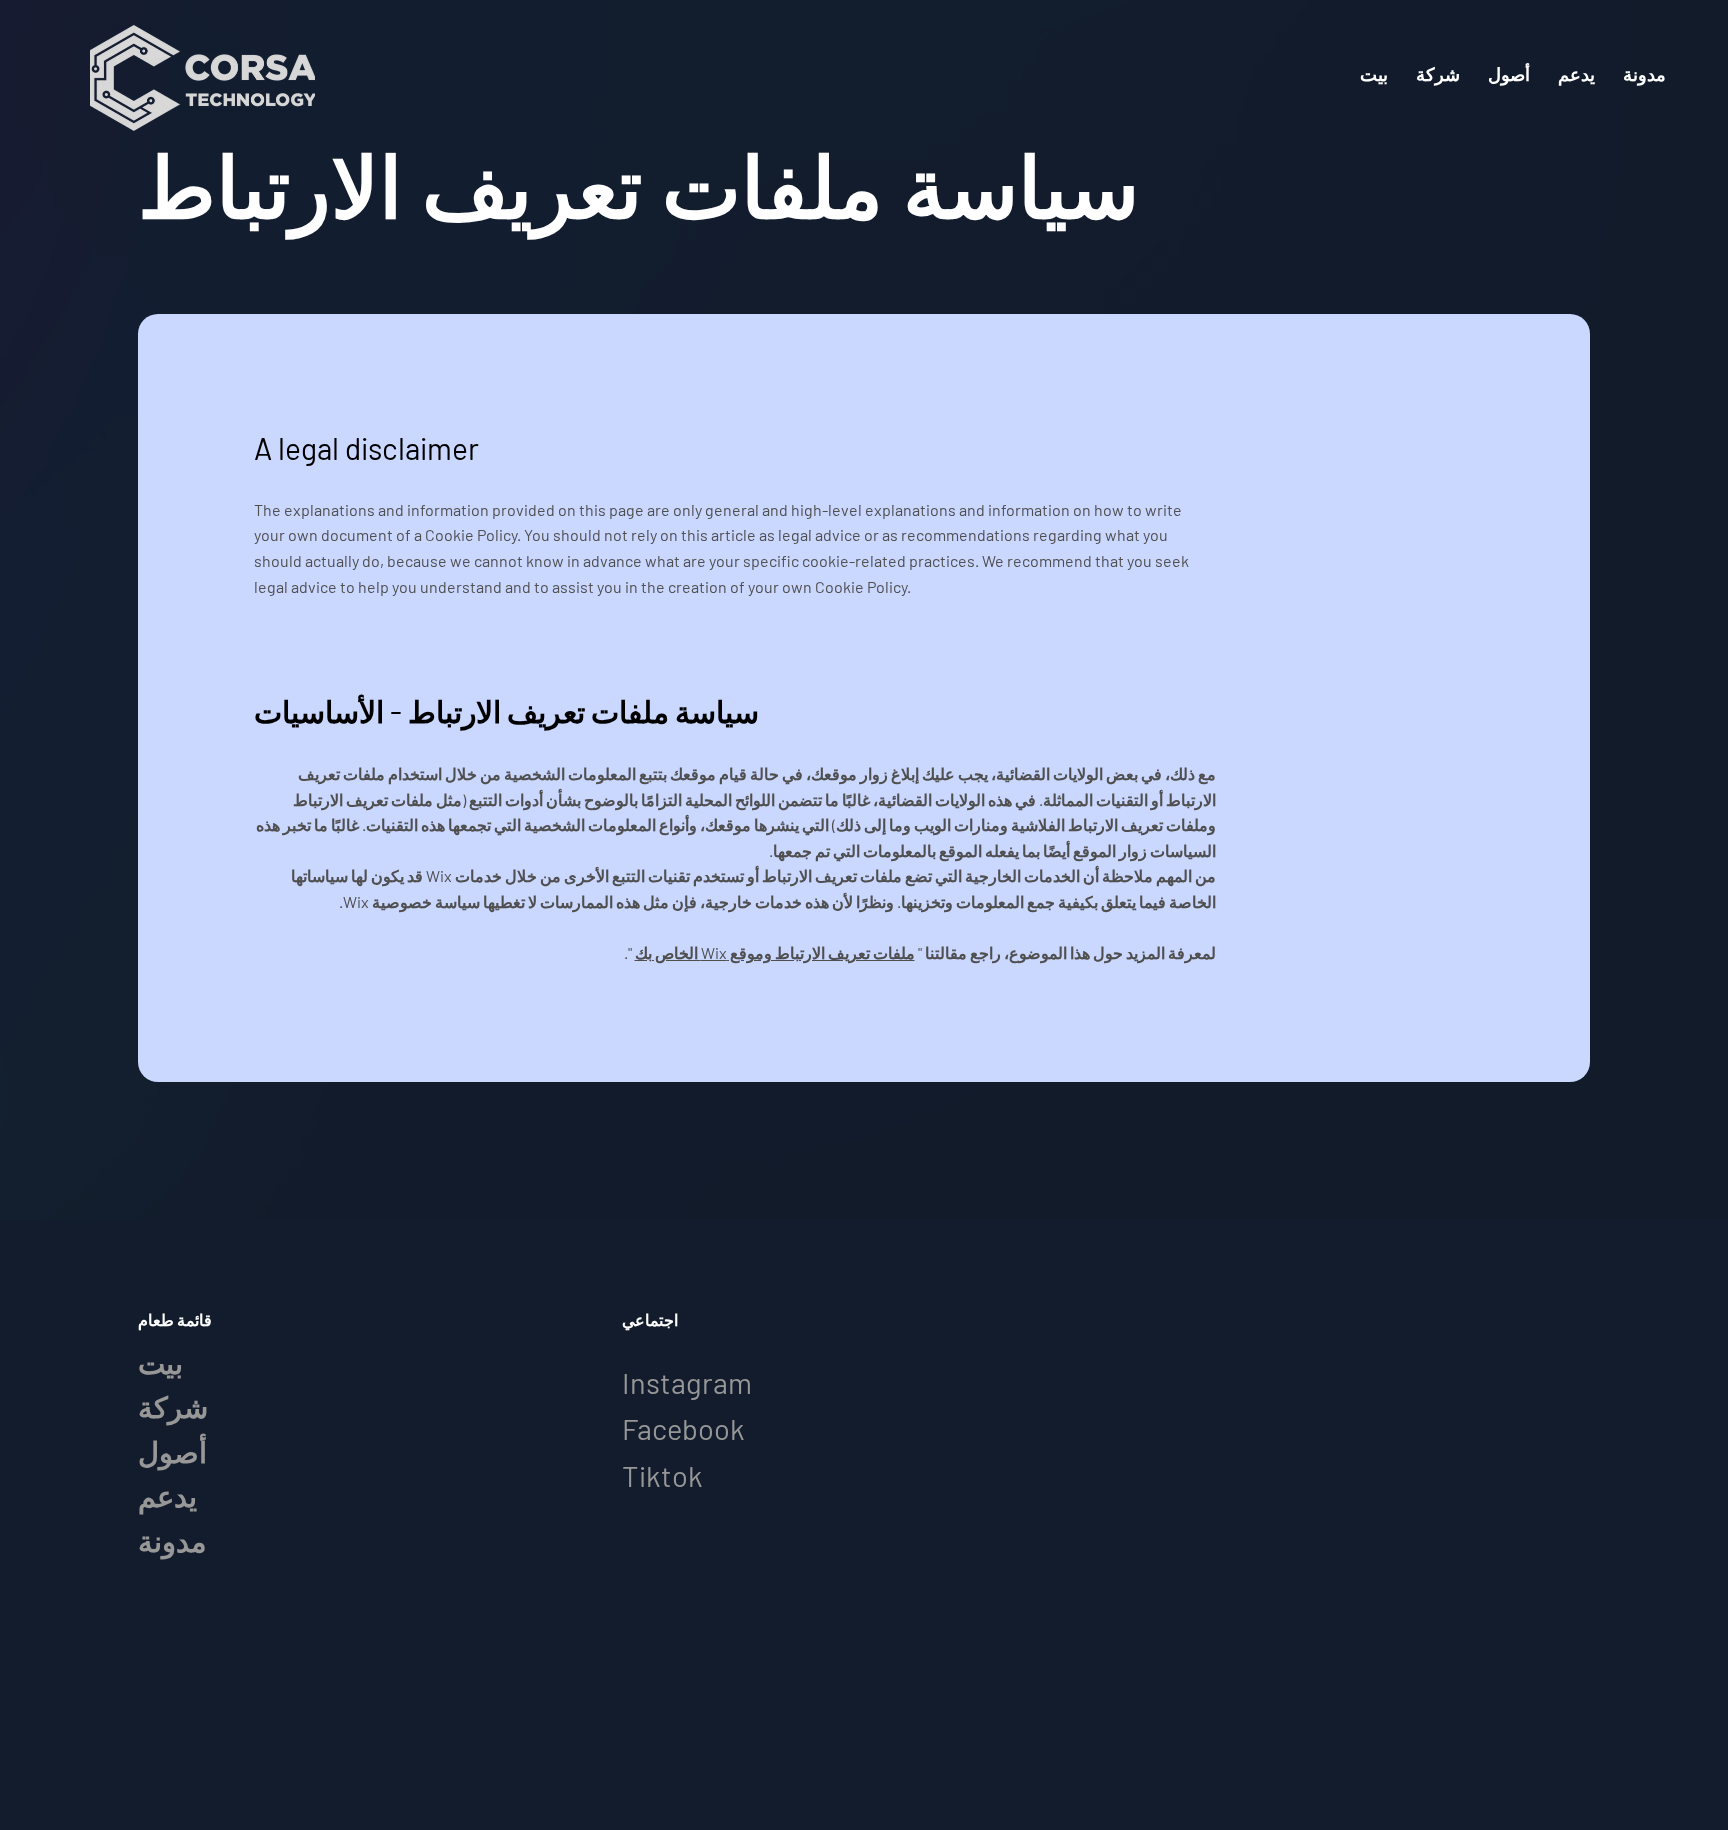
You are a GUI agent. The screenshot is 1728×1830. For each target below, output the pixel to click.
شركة (173, 1406)
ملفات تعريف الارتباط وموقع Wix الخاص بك (775, 952)
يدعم (167, 1495)
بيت (160, 1362)
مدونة (172, 1540)
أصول (172, 1451)
